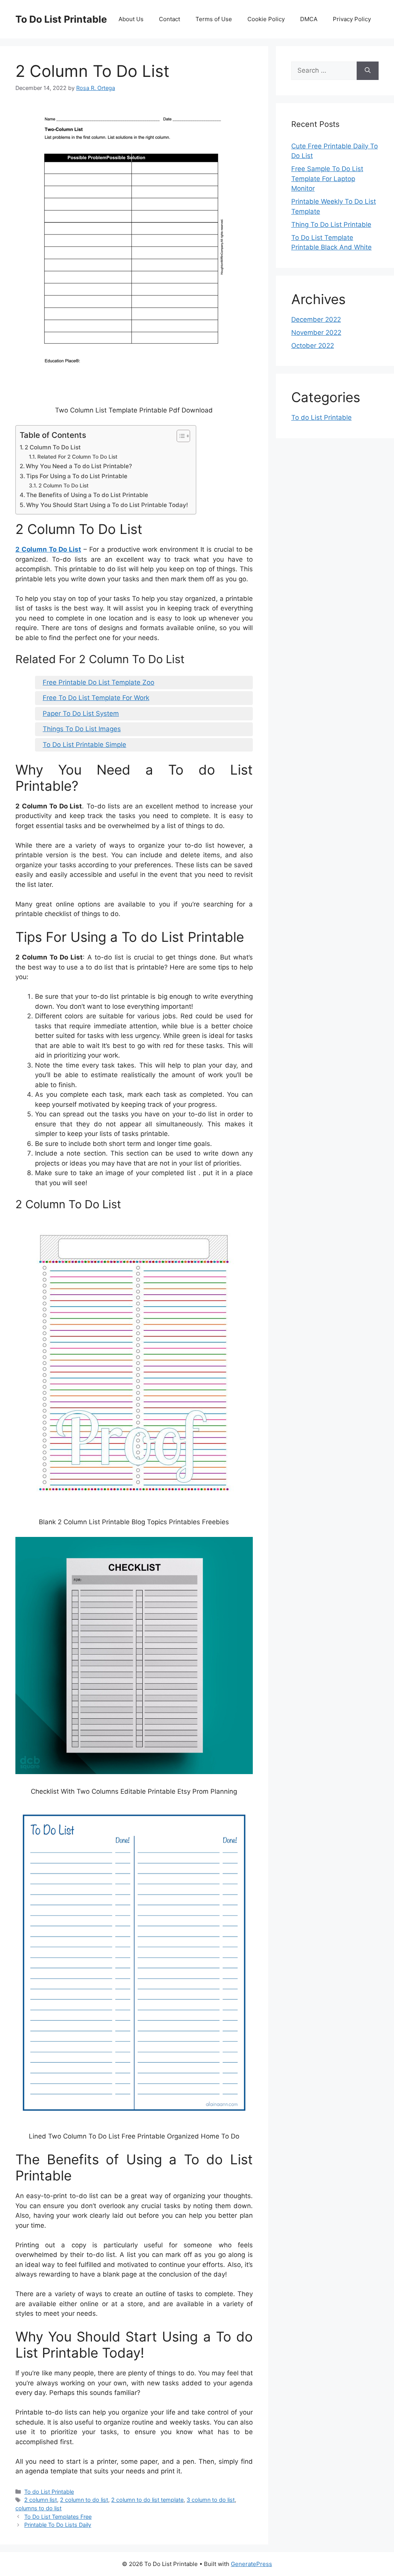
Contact (169, 19)
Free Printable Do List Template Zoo (98, 682)
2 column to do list (84, 2500)
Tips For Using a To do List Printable (77, 476)
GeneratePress (251, 2564)
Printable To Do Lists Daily (58, 2525)
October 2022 (313, 346)
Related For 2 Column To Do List (77, 457)
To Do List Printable (61, 19)
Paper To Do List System (81, 713)
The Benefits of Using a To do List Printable (87, 495)
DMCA (309, 19)
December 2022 (316, 319)
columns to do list (38, 2508)
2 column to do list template (147, 2500)
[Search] (368, 71)
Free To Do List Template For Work (96, 698)
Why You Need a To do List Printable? (79, 466)
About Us (131, 19)
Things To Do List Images (82, 729)
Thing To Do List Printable (331, 225)
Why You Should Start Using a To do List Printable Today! (107, 505)
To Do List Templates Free (58, 2517)
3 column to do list (211, 2500)
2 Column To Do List (53, 447)
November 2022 (316, 333)
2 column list (41, 2500)
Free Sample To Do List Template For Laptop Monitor (327, 179)
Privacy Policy (352, 19)
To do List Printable (49, 2492)
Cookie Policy (266, 19)
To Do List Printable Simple (84, 745)
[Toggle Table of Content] (179, 436)
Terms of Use (214, 19)
